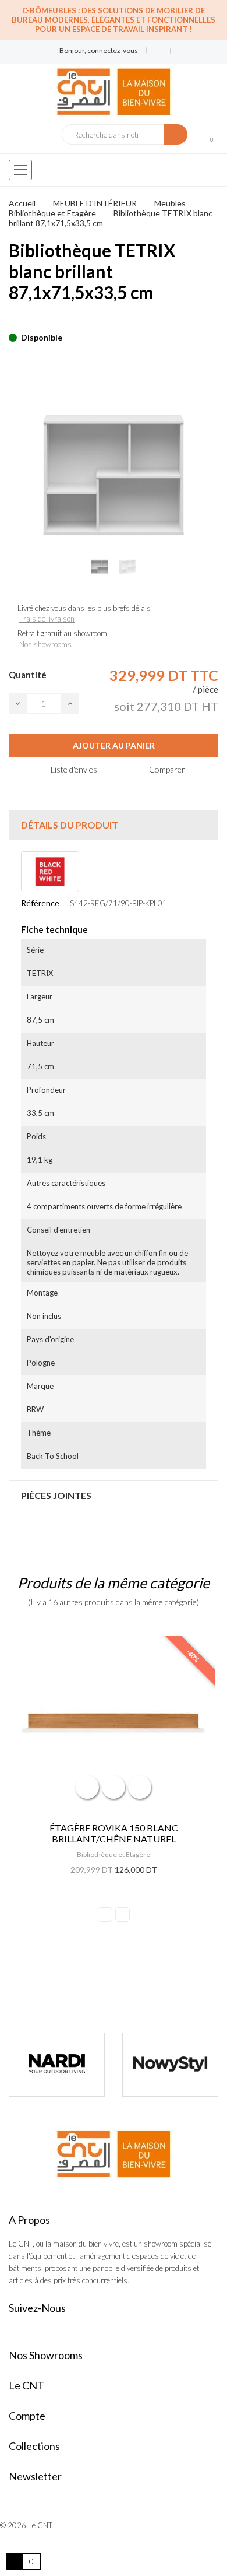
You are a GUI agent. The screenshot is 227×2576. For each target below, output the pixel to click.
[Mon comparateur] (182, 51)
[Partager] (12, 320)
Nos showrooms (45, 644)
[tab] (114, 825)
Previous (105, 1915)
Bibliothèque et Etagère (114, 1854)
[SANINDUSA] (179, 2065)
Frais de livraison (47, 619)
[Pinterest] (33, 320)
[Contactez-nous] (17, 47)
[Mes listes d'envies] (159, 51)
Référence (40, 903)
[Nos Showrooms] (17, 56)
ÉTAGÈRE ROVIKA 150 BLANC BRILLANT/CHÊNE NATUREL (114, 1833)
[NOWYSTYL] (65, 2065)
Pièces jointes (56, 1495)
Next (123, 1915)
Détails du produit (70, 825)
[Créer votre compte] (202, 51)
